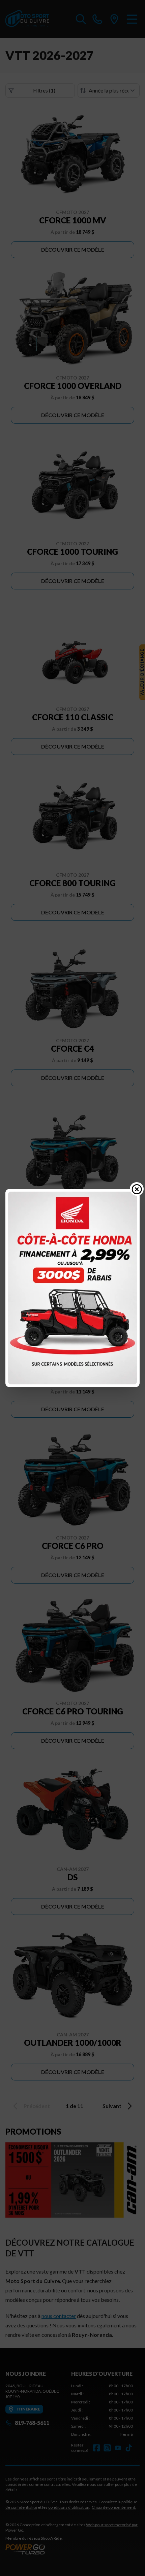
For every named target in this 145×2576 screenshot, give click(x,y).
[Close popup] (137, 1189)
